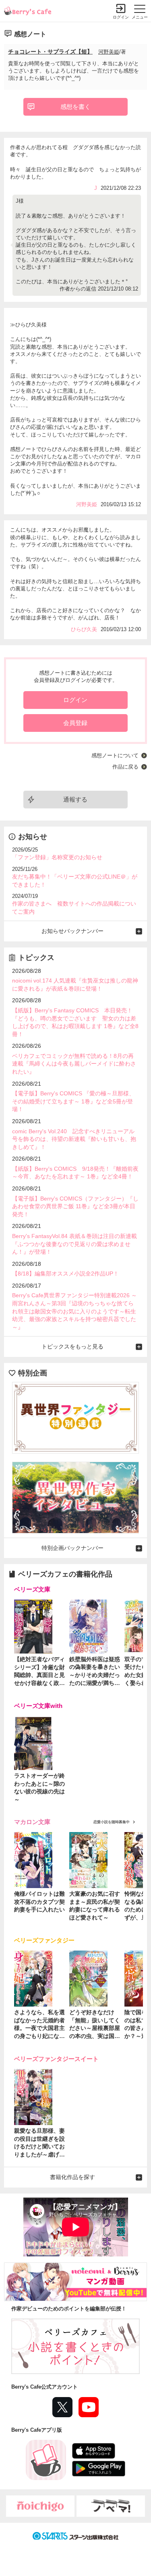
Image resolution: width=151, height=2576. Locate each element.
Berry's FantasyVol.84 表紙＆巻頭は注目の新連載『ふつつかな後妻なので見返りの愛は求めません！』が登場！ (74, 1244)
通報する (75, 799)
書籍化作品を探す (72, 2177)
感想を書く (75, 107)
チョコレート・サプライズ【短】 (50, 52)
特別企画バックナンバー (72, 1548)
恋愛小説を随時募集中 (112, 1822)
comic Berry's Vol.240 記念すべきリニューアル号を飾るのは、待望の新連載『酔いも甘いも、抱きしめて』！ (74, 1139)
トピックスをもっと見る (72, 1346)
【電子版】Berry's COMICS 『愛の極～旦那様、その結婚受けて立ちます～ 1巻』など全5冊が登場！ (73, 1101)
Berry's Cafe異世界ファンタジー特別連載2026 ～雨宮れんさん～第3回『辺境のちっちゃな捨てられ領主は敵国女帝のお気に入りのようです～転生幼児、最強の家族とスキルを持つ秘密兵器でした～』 (74, 1311)
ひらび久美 (84, 629)
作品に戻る (125, 767)
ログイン (121, 17)
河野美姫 (109, 52)
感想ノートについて (115, 755)
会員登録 (75, 723)
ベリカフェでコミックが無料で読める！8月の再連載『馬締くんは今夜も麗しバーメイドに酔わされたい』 (74, 1064)
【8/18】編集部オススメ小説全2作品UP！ (65, 1273)
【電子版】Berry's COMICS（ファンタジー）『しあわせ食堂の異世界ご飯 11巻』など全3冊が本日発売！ (75, 1206)
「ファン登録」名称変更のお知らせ (57, 857)
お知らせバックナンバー (72, 931)
